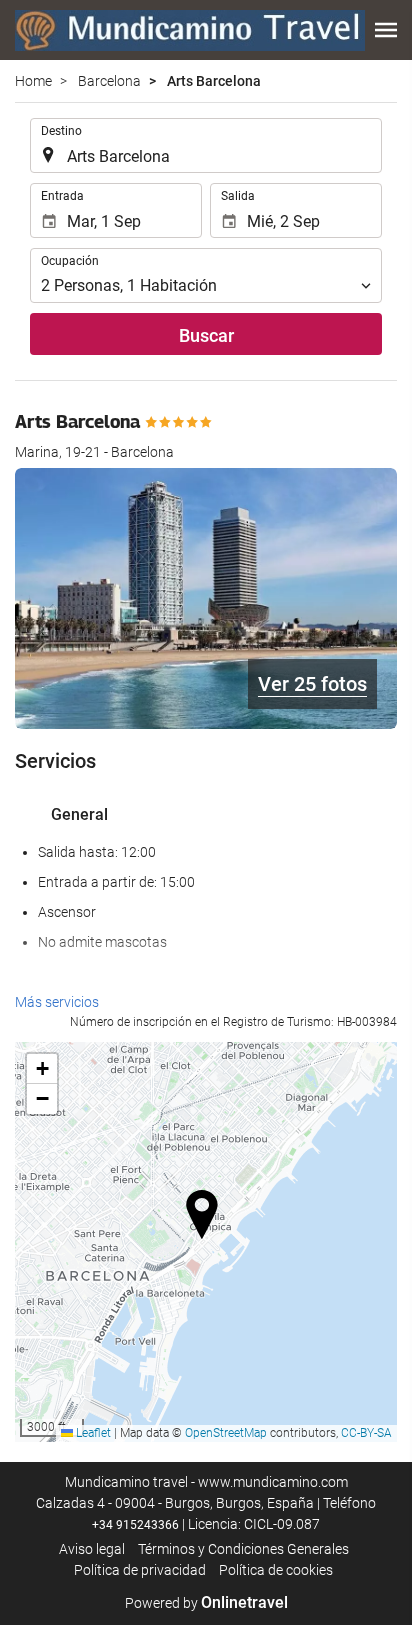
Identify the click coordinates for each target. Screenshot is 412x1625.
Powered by (206, 1603)
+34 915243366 (135, 1525)
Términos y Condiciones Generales (243, 1549)
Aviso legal (92, 1549)
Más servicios (57, 1002)
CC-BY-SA (366, 1433)
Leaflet (92, 1433)
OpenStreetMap (226, 1433)
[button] (386, 30)
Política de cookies (276, 1570)
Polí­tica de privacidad (140, 1570)
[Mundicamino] (190, 30)
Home (33, 81)
